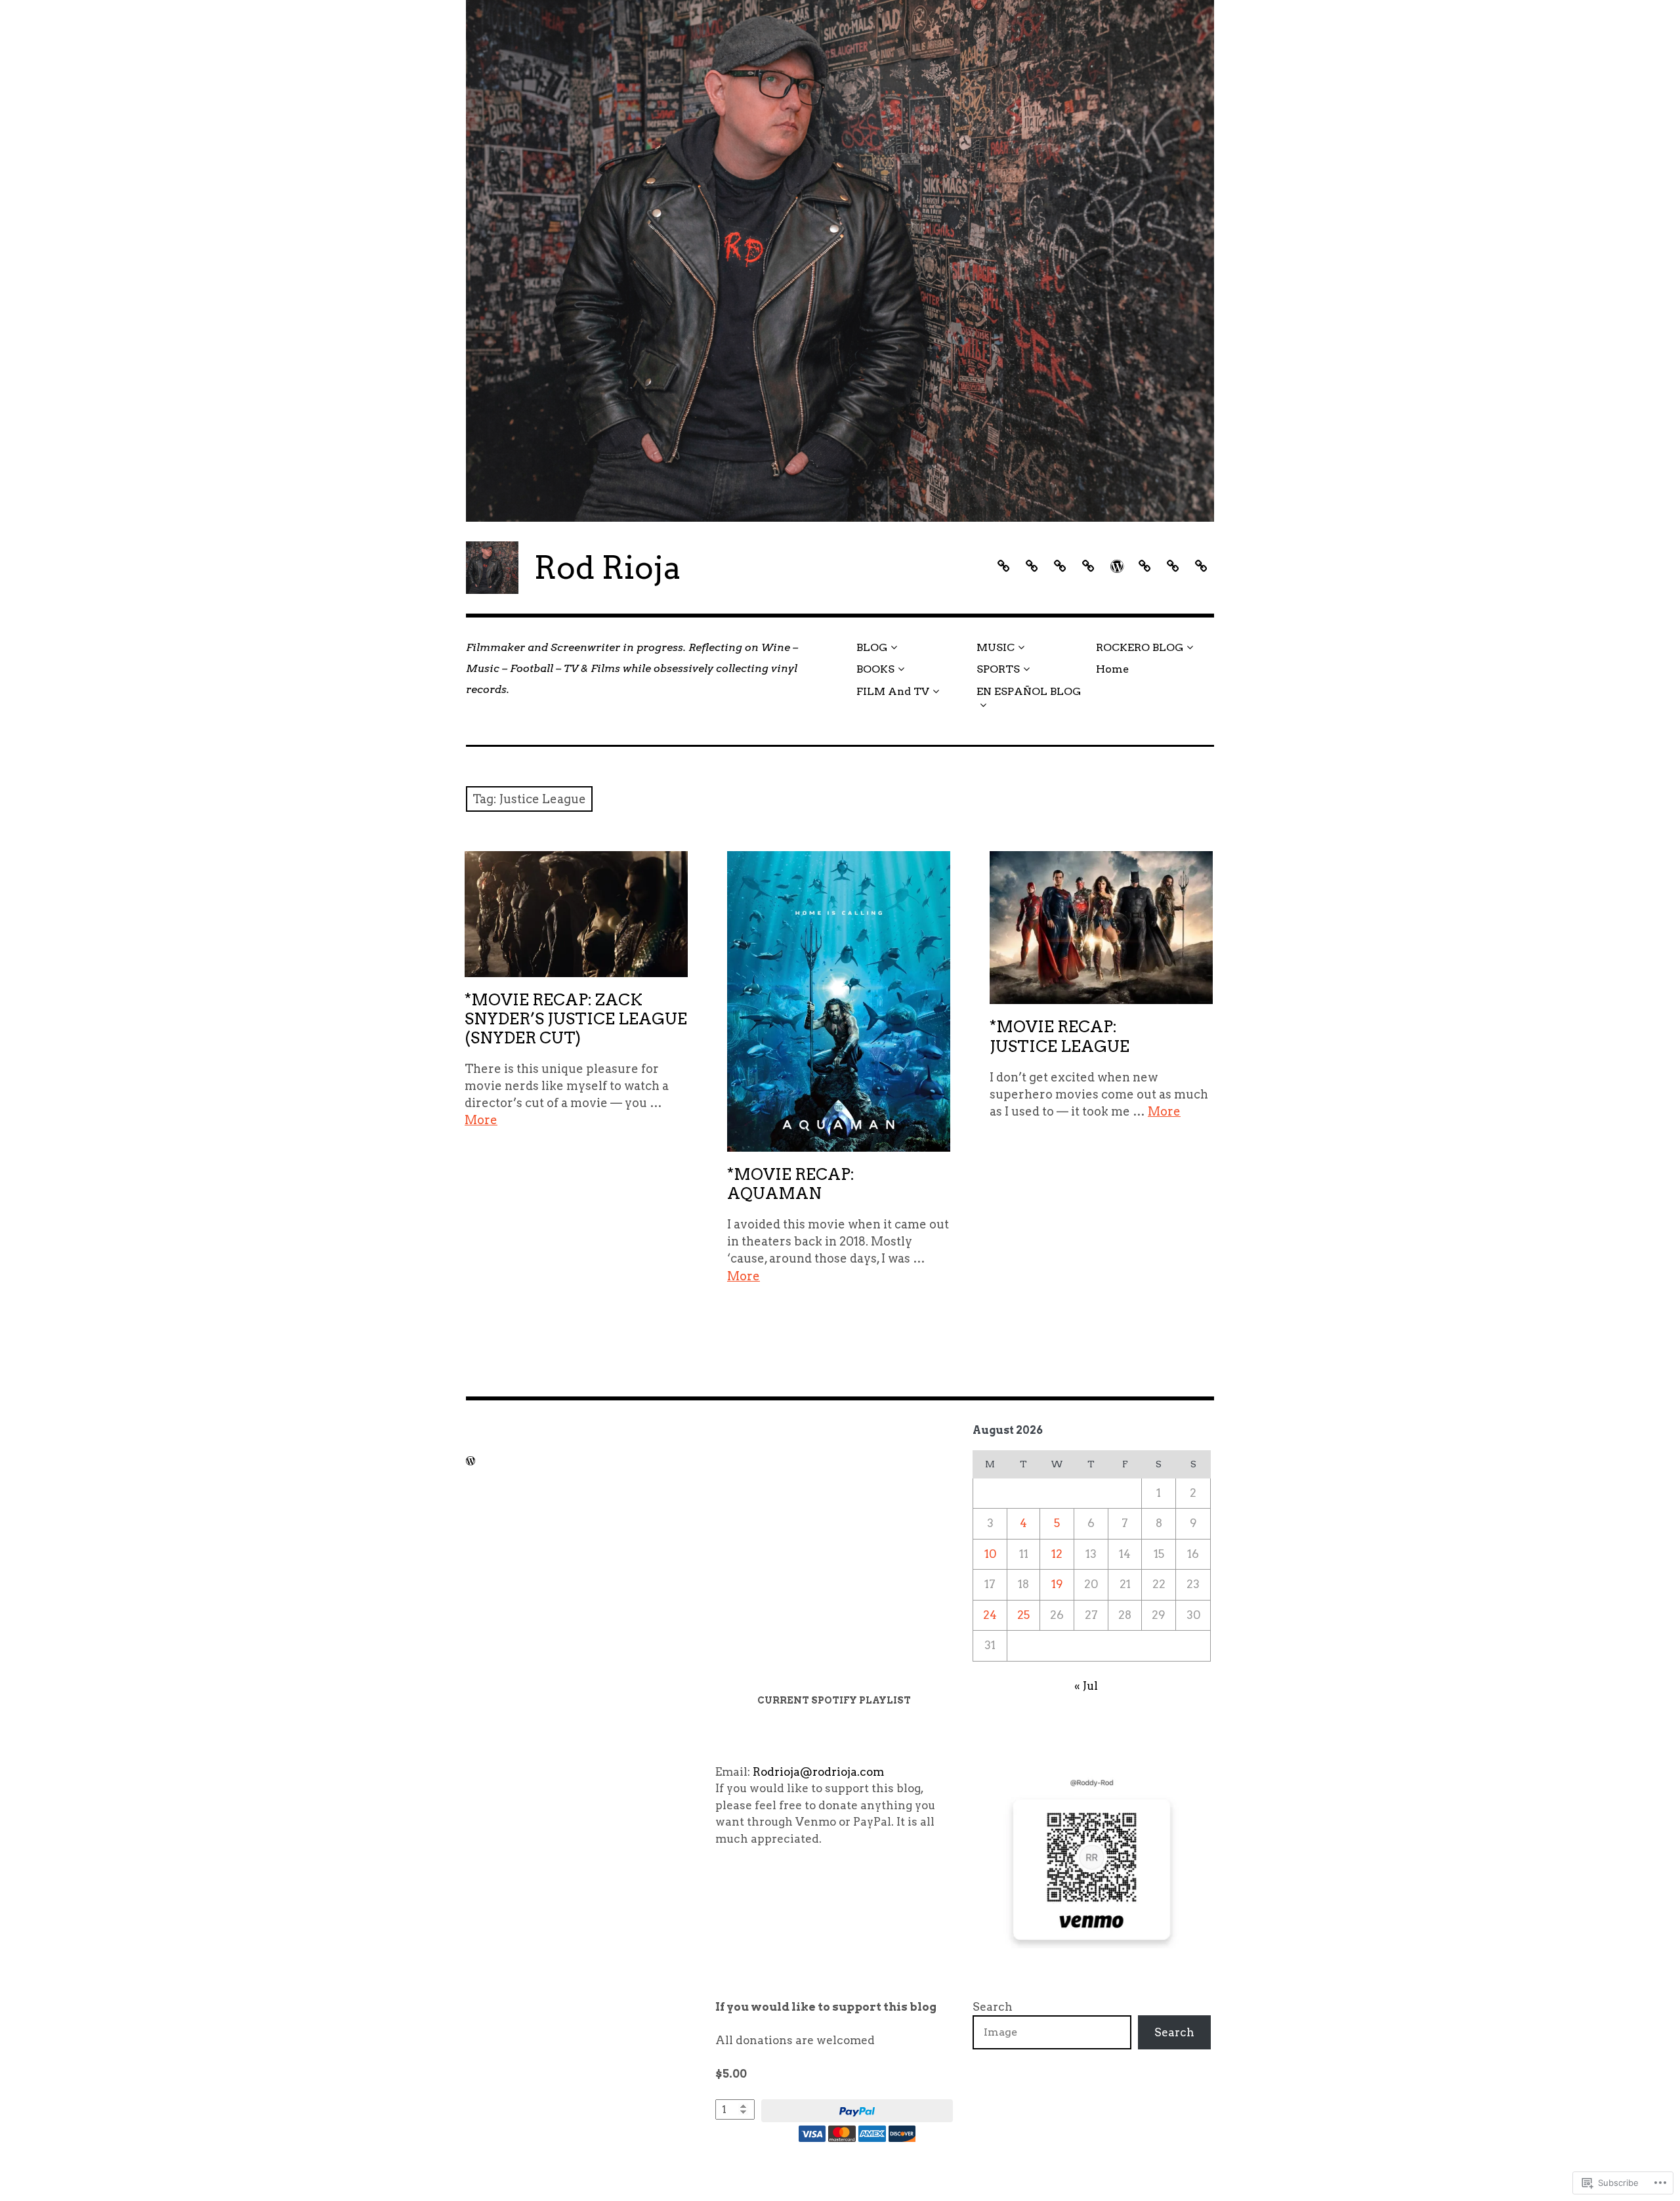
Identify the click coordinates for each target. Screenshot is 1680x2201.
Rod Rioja (608, 568)
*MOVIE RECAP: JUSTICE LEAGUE (1060, 1036)
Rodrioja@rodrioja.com (818, 1772)
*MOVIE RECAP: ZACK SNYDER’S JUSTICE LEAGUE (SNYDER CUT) (576, 1019)
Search (993, 2007)
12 (1057, 1554)
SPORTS (998, 669)
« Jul (1086, 1686)
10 (990, 1554)
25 (1023, 1615)
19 (1057, 1584)
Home (1112, 669)
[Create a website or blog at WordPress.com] (471, 1461)
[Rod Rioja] (840, 261)
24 (990, 1615)
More (481, 1120)
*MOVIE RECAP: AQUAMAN (791, 1184)
